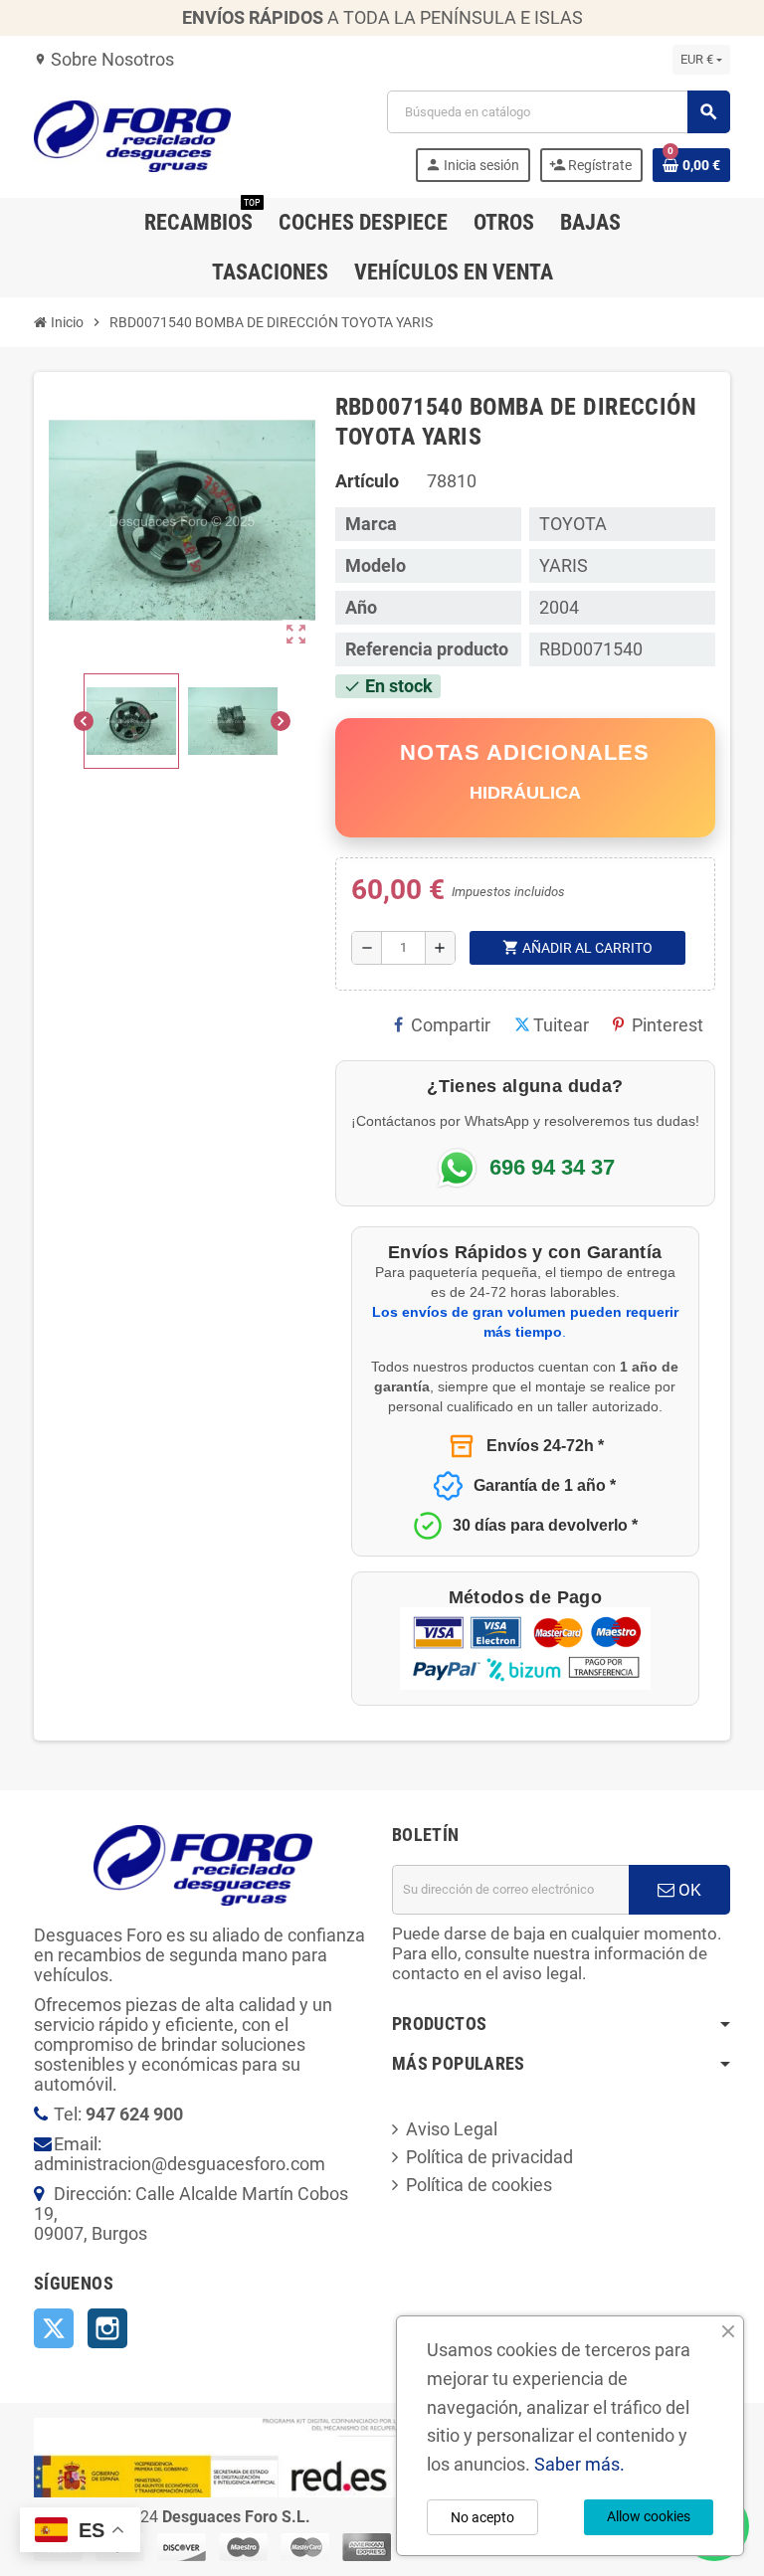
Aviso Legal (452, 2129)
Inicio (66, 322)
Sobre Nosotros (104, 59)
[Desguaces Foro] (132, 135)
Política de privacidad (489, 2157)
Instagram (107, 2328)
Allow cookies (649, 2516)
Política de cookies (479, 2185)
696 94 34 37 (552, 1168)
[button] (131, 721)
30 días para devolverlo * (545, 1525)
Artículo (367, 481)
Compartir (451, 1025)
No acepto (482, 2517)
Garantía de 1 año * (545, 1485)
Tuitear (561, 1025)
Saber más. (579, 2464)
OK (688, 1890)
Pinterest (668, 1025)
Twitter (54, 2328)
